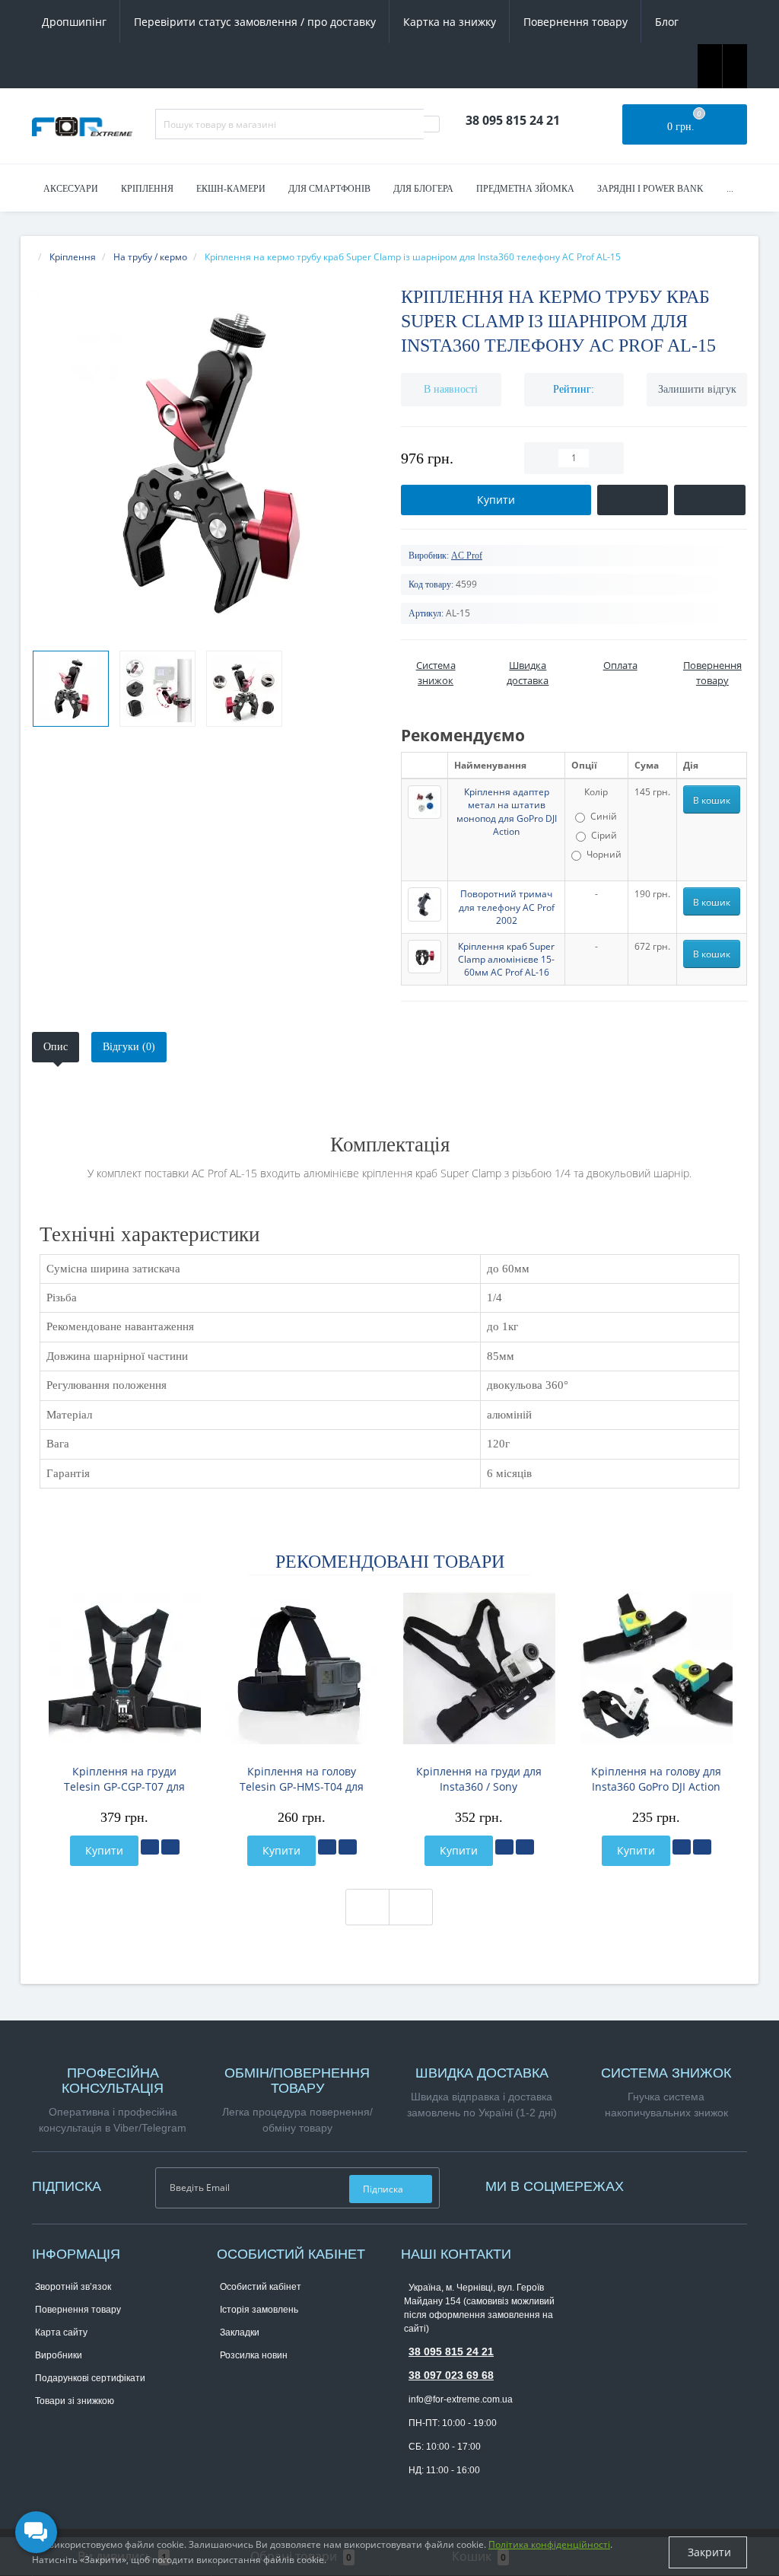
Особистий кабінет (261, 2287)
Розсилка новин (254, 2355)
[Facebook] (650, 2184)
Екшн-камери (231, 189)
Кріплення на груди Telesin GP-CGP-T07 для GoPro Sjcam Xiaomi (124, 1779)
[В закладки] (150, 1847)
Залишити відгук (697, 389)
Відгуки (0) (129, 1047)
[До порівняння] (170, 1847)
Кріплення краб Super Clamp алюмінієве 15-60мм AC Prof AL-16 (506, 959)
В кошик (712, 800)
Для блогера (423, 189)
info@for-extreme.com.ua (461, 2399)
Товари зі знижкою (75, 2401)
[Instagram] (658, 2184)
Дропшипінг (74, 22)
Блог (667, 22)
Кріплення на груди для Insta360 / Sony (479, 1779)
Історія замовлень (259, 2310)
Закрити (708, 2552)
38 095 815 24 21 (451, 2352)
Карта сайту (61, 2332)
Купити (104, 1850)
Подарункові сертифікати (90, 2378)
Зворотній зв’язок (73, 2287)
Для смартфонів (329, 189)
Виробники (59, 2355)
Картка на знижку (450, 22)
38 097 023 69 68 (451, 2375)
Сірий (604, 835)
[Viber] (437, 2495)
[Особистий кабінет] (735, 65)
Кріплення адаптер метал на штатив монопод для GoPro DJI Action (507, 811)
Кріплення (147, 189)
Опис (56, 1047)
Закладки (240, 2332)
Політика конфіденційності (549, 2544)
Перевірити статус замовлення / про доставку (255, 22)
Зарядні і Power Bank (650, 189)
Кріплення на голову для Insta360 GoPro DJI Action (656, 1779)
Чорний (604, 854)
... (730, 189)
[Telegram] (412, 2494)
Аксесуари (71, 189)
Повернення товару (576, 22)
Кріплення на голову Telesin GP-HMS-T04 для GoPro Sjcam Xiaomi (302, 1779)
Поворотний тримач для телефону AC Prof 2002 (507, 907)
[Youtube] (666, 2184)
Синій (604, 816)
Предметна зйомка (525, 189)
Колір (596, 792)
